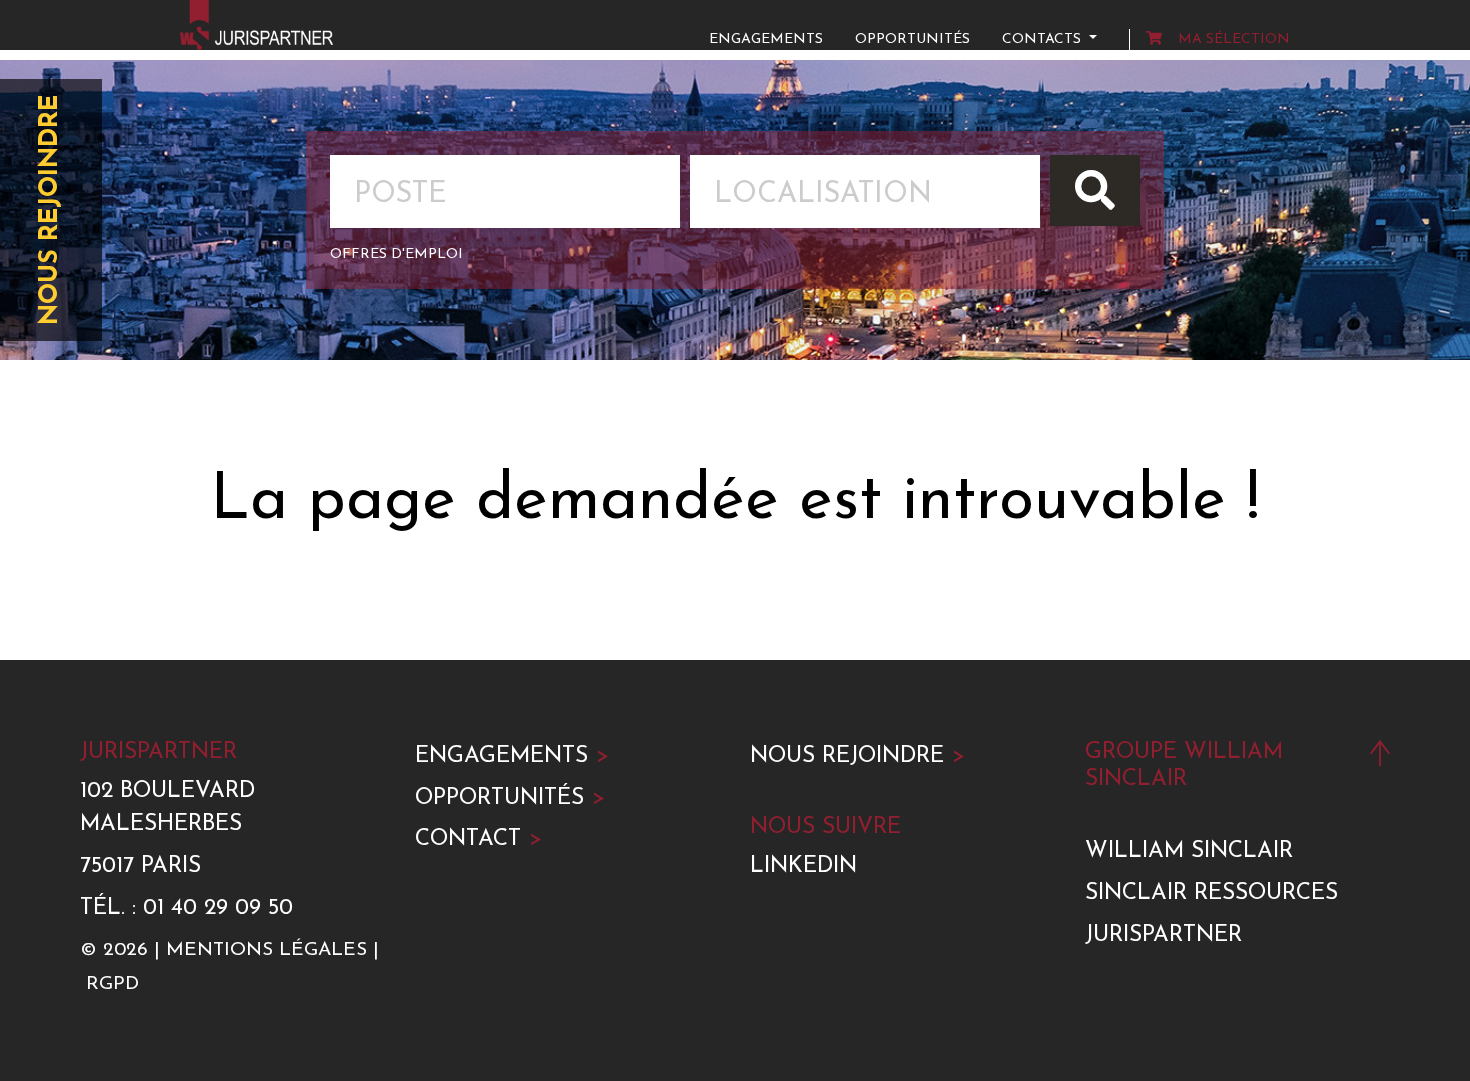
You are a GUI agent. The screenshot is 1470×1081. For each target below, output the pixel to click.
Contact (478, 839)
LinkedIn (803, 866)
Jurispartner (1163, 935)
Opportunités (912, 39)
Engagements (766, 39)
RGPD (112, 984)
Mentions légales (266, 950)
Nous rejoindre (50, 210)
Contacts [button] (1043, 39)
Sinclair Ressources (1211, 893)
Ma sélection (1234, 39)
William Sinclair (1189, 851)
